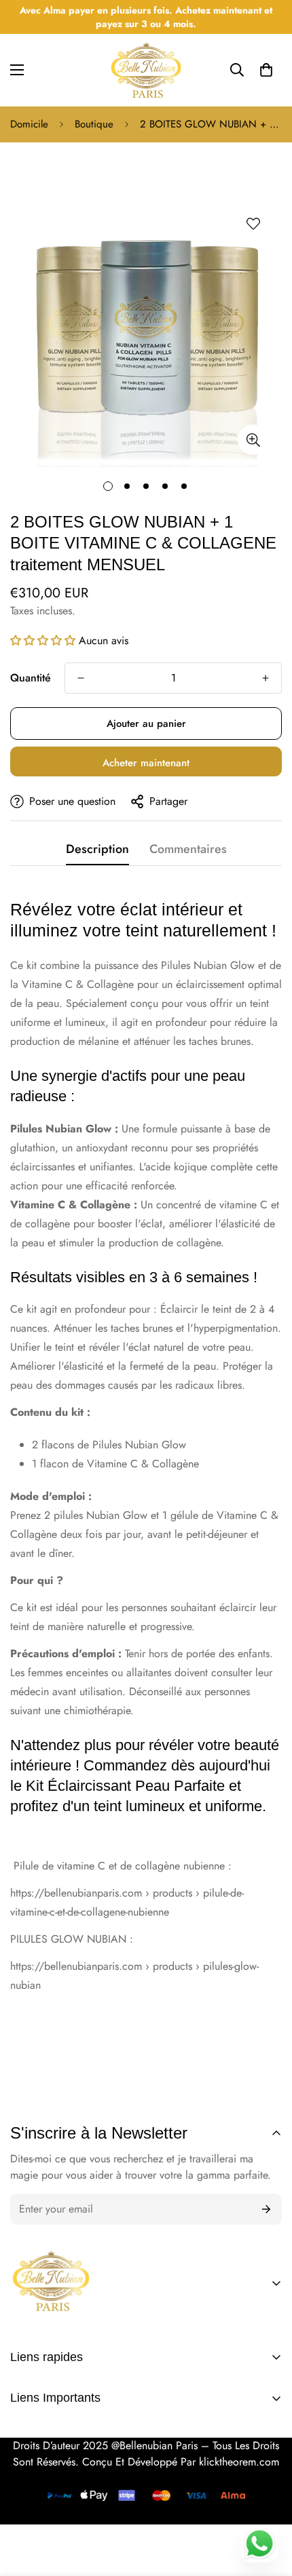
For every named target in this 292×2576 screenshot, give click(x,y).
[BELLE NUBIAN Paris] (146, 70)
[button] (266, 70)
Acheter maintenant (146, 763)
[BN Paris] (51, 2283)
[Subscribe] (267, 2209)
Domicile (29, 124)
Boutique (94, 124)
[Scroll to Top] (268, 2477)
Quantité (31, 678)
